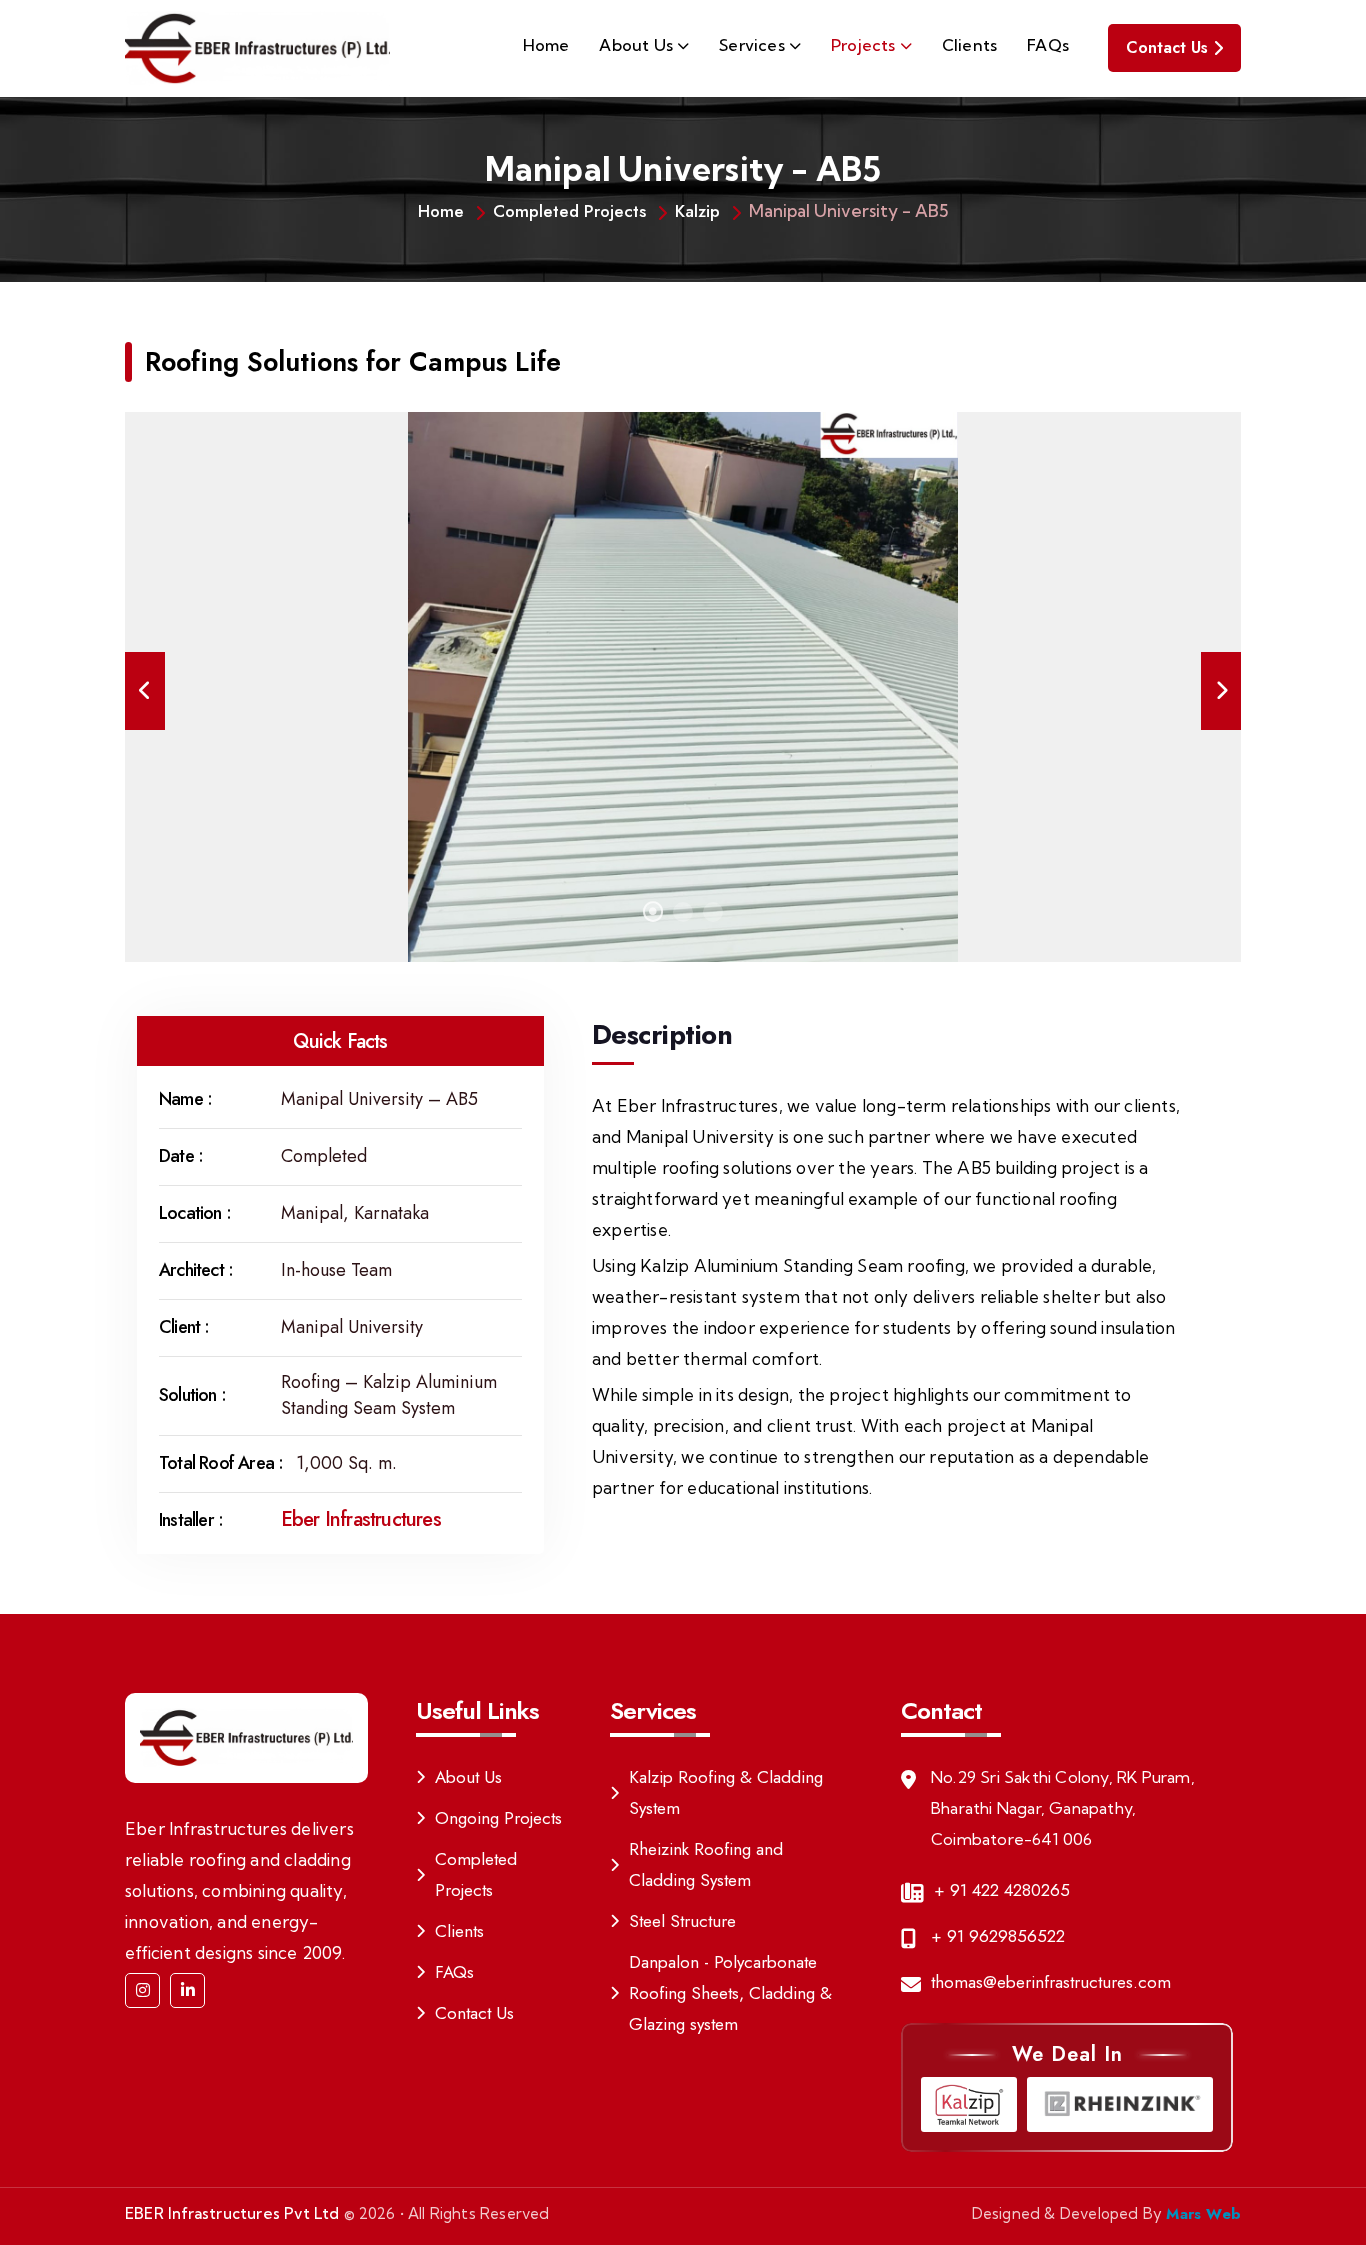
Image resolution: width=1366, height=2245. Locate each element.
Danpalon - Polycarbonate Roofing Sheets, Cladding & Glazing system (730, 1993)
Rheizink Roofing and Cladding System (706, 1864)
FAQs (1048, 45)
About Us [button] (636, 45)
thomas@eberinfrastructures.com (1051, 1982)
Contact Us (1167, 47)
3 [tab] (713, 912)
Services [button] (752, 45)
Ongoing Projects (498, 1818)
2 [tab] (683, 912)
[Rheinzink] (1120, 2104)
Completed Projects (569, 211)
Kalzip (697, 211)
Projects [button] (863, 45)
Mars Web (1203, 2214)
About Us (468, 1777)
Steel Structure (682, 1921)
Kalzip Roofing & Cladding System (726, 1792)
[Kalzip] (969, 2104)
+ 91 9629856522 (998, 1936)
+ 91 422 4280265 (1002, 1890)
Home (546, 45)
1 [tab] (653, 912)
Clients (969, 45)
